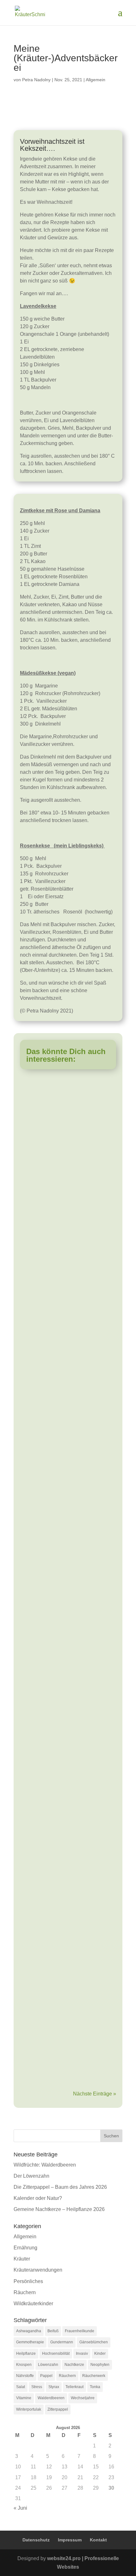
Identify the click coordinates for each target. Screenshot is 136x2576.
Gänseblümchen (94, 2342)
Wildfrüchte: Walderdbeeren (45, 2165)
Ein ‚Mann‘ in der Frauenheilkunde (67, 1774)
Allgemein (96, 80)
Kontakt (98, 2540)
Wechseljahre (83, 2398)
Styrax (54, 2387)
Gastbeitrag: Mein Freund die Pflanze (61, 1228)
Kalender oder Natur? (38, 2198)
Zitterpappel (58, 2409)
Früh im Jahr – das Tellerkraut (62, 1900)
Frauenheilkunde (80, 2331)
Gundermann (62, 2342)
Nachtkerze (74, 2365)
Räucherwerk (94, 2376)
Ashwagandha (29, 2331)
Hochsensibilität (56, 2354)
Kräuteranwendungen (38, 2270)
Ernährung (37, 1114)
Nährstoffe (25, 2376)
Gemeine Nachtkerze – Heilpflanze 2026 (59, 2209)
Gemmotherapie (30, 2342)
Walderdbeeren (51, 2398)
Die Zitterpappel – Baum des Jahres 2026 (60, 2187)
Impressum (70, 2540)
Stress (37, 2387)
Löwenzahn (48, 2365)
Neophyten (100, 2365)
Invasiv (82, 2354)
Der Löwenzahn (31, 2176)
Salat (21, 2387)
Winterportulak (29, 2409)
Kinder (100, 2354)
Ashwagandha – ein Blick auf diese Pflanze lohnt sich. (68, 1636)
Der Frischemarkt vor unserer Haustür (61, 1505)
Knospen (24, 2365)
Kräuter (33, 1653)
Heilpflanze (26, 2354)
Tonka (95, 2387)
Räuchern (25, 2292)
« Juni (20, 2508)
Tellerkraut (74, 2387)
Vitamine (24, 2398)
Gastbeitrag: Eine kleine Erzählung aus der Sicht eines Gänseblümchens (67, 1362)
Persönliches (39, 1245)
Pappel (46, 2376)
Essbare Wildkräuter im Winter (62, 1099)
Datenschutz (36, 2540)
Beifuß (53, 2331)
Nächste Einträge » (95, 2094)
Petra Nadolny (36, 80)
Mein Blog (38, 2026)
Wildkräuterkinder (43, 1381)
